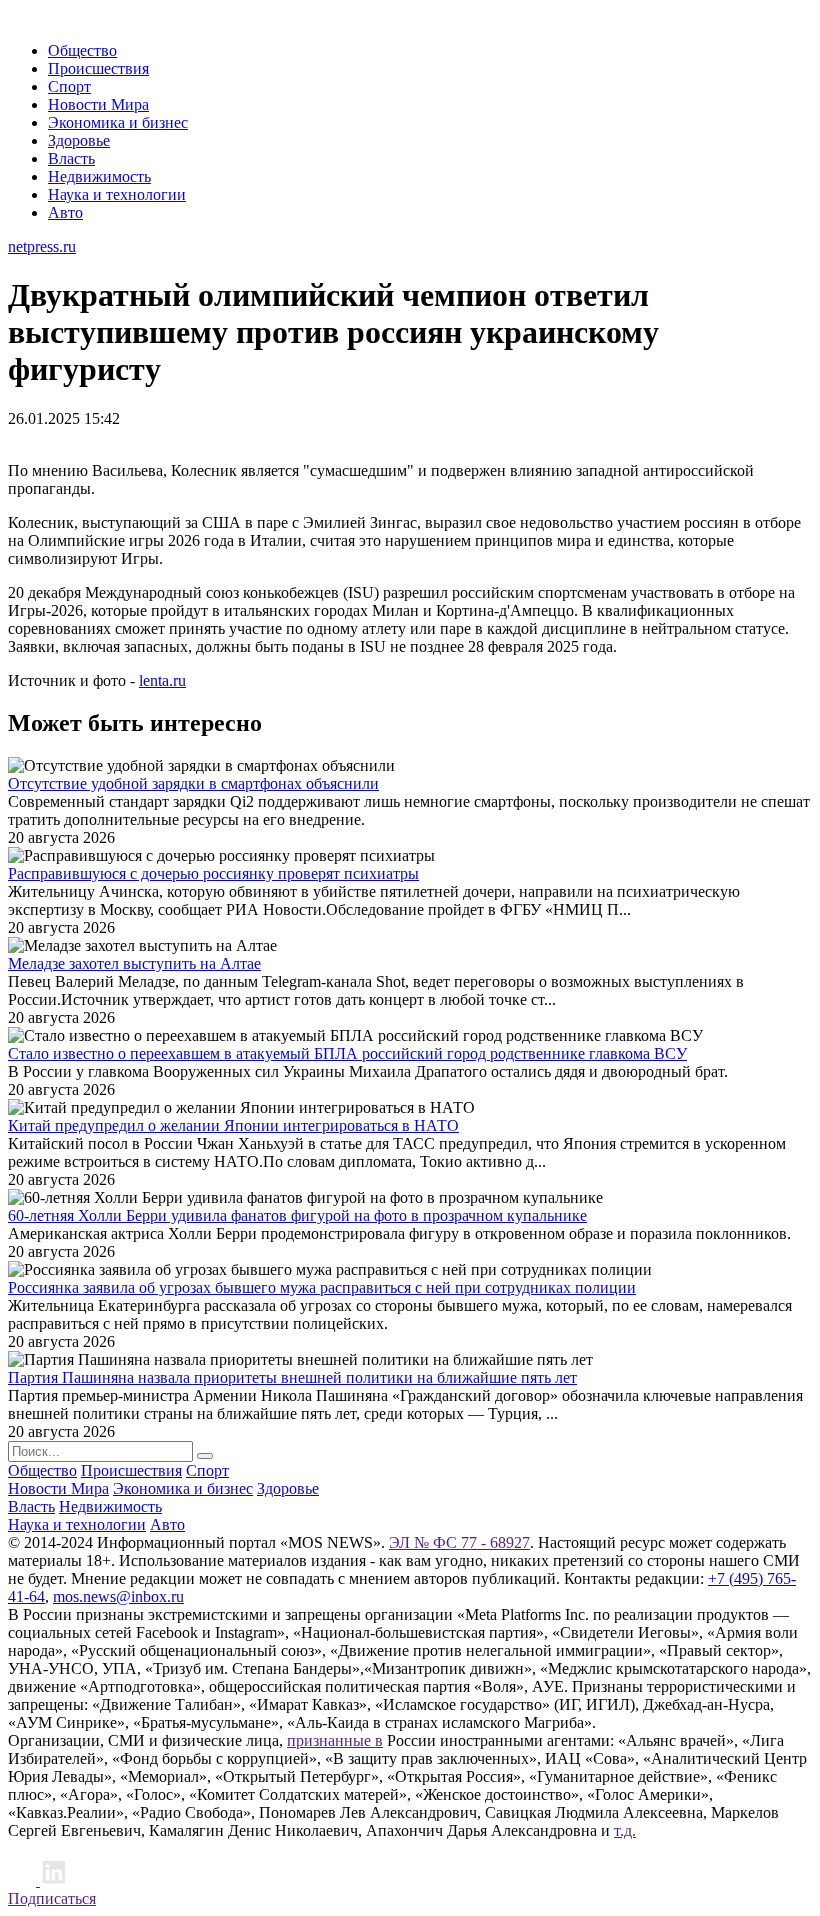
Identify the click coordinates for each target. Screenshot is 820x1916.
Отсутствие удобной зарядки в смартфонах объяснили (193, 783)
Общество (82, 50)
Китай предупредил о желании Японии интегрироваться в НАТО (233, 1125)
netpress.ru (42, 246)
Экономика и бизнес (118, 122)
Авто (65, 212)
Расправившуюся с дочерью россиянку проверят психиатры (213, 873)
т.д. (625, 1830)
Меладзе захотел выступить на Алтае (134, 963)
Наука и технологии (117, 194)
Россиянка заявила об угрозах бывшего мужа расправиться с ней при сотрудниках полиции (322, 1287)
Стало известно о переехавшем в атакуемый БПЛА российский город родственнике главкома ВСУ (347, 1053)
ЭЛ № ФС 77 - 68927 (459, 1542)
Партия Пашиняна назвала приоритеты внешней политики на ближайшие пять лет (292, 1377)
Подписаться (52, 1898)
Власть (71, 158)
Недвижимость (99, 176)
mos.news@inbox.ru (118, 1596)
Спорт (69, 86)
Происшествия (98, 68)
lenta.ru (162, 680)
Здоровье (79, 140)
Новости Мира (98, 104)
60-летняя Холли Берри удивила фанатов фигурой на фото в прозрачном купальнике (297, 1215)
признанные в (335, 1740)
